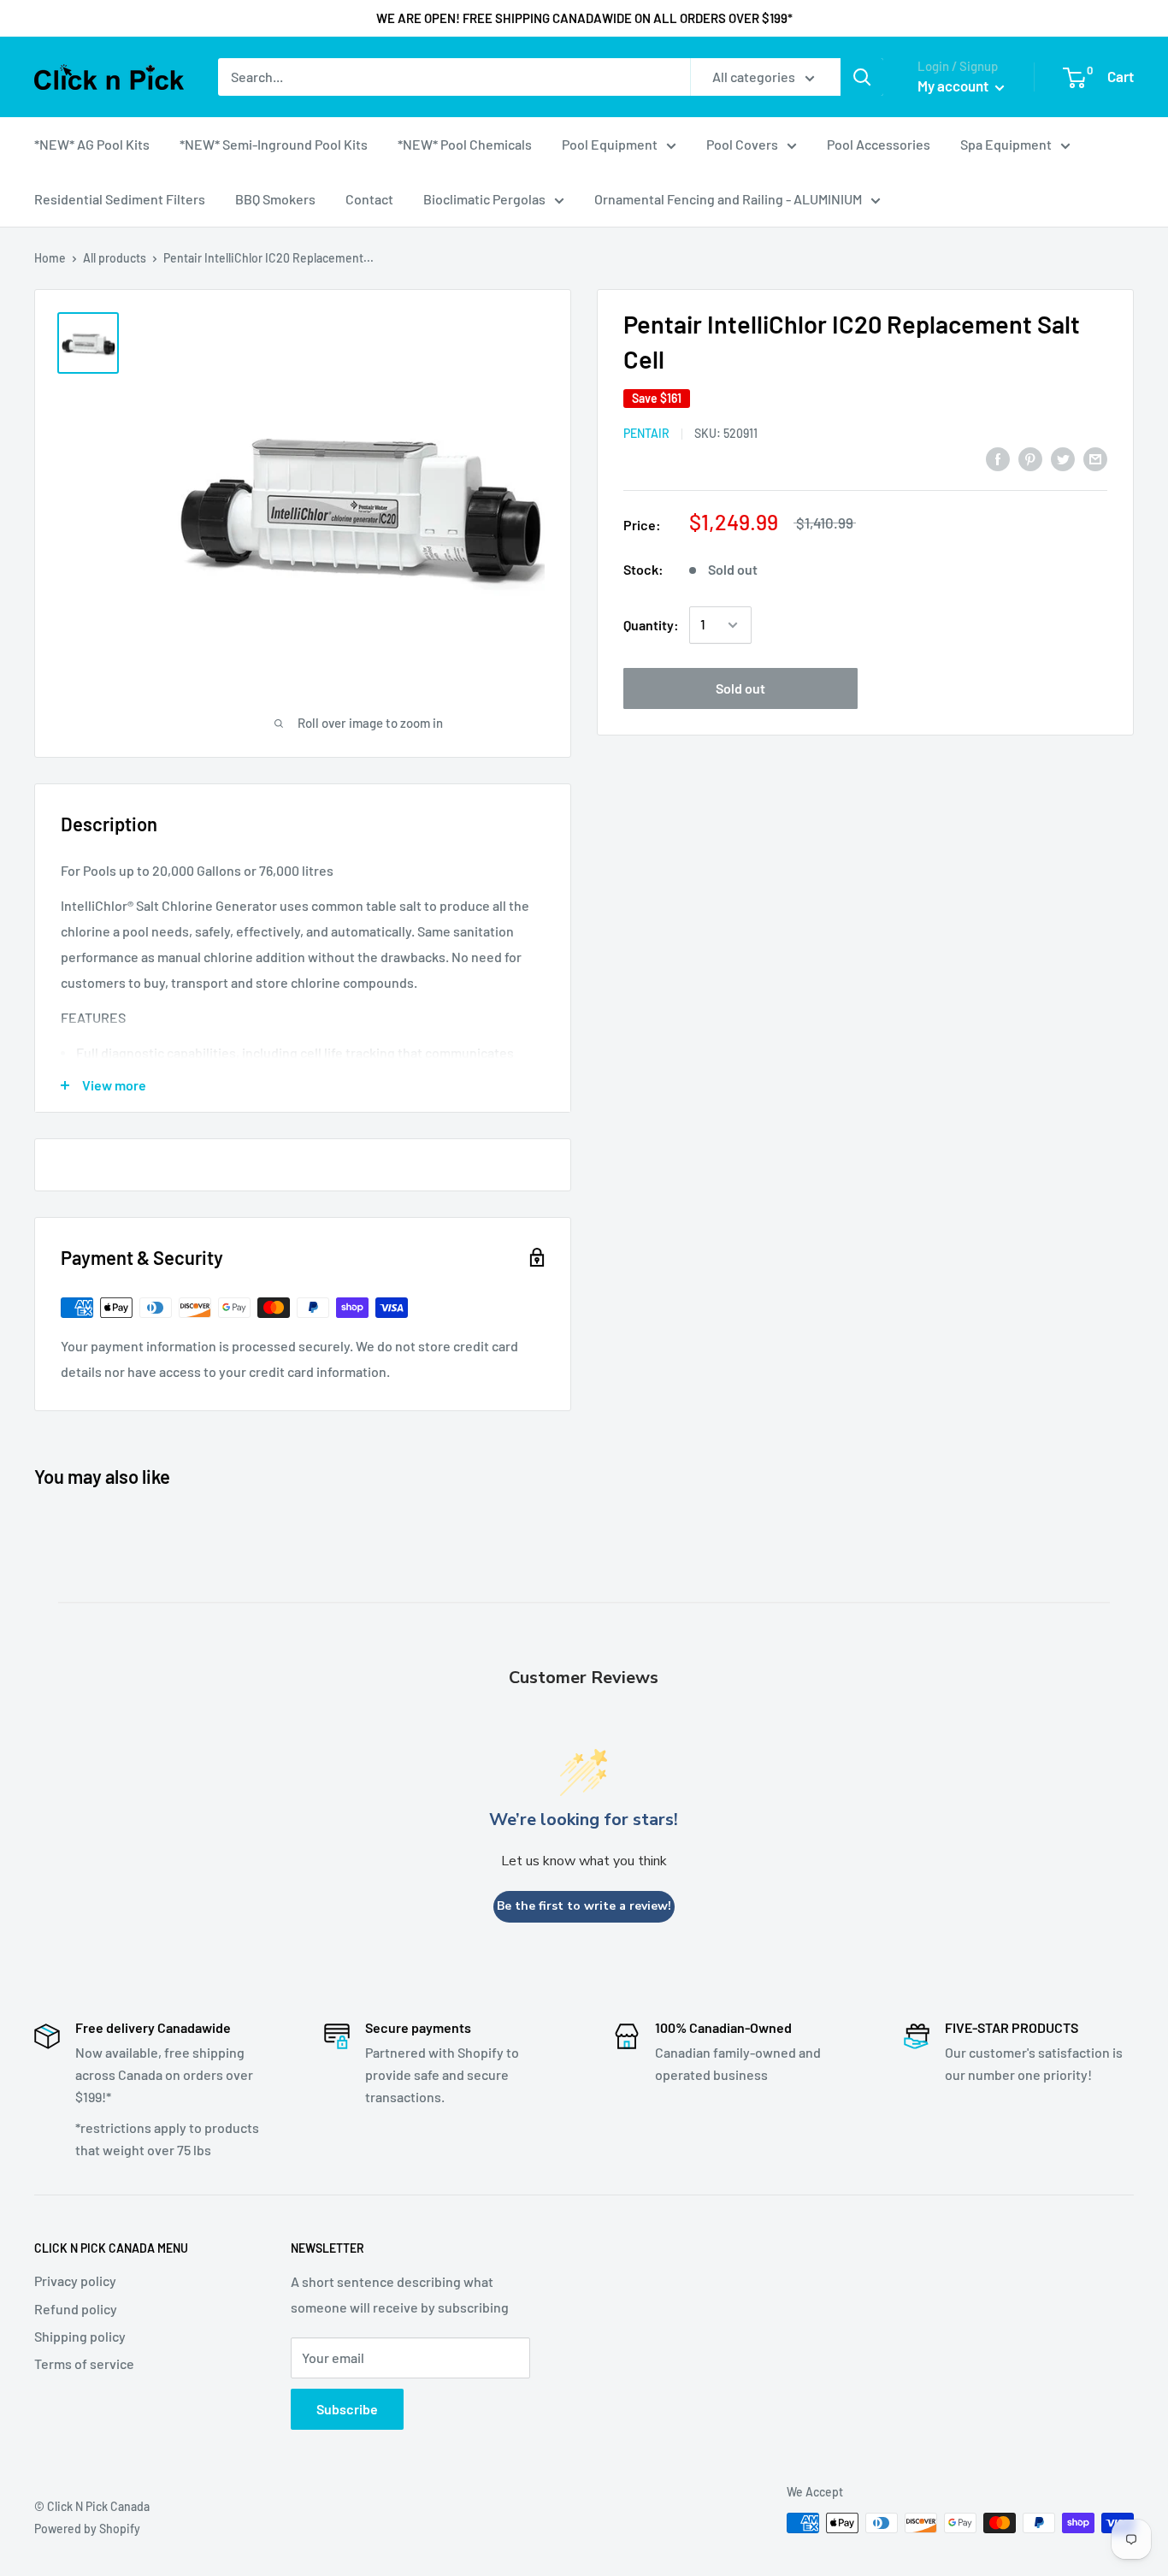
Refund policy (76, 2309)
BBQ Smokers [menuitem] (275, 199)
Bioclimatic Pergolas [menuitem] (484, 199)
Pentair (646, 433)
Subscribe (347, 2409)
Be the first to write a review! (584, 1906)
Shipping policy (80, 2336)
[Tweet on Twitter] (1063, 458)
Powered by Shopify (87, 2529)
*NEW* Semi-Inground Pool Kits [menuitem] (274, 144)
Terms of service (84, 2363)
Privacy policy (75, 2281)
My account (954, 86)
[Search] (862, 77)
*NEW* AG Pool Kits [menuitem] (92, 144)
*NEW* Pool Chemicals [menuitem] (465, 144)
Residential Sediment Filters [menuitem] (120, 199)
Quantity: (651, 625)
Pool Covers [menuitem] (742, 144)
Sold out (740, 688)
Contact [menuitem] (369, 199)
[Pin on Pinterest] (1030, 458)
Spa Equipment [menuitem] (1006, 144)
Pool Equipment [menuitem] (610, 144)
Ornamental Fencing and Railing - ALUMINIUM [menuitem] (728, 199)
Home (50, 258)
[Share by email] (1095, 458)
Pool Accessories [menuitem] (879, 144)
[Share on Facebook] (998, 458)
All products (115, 258)
